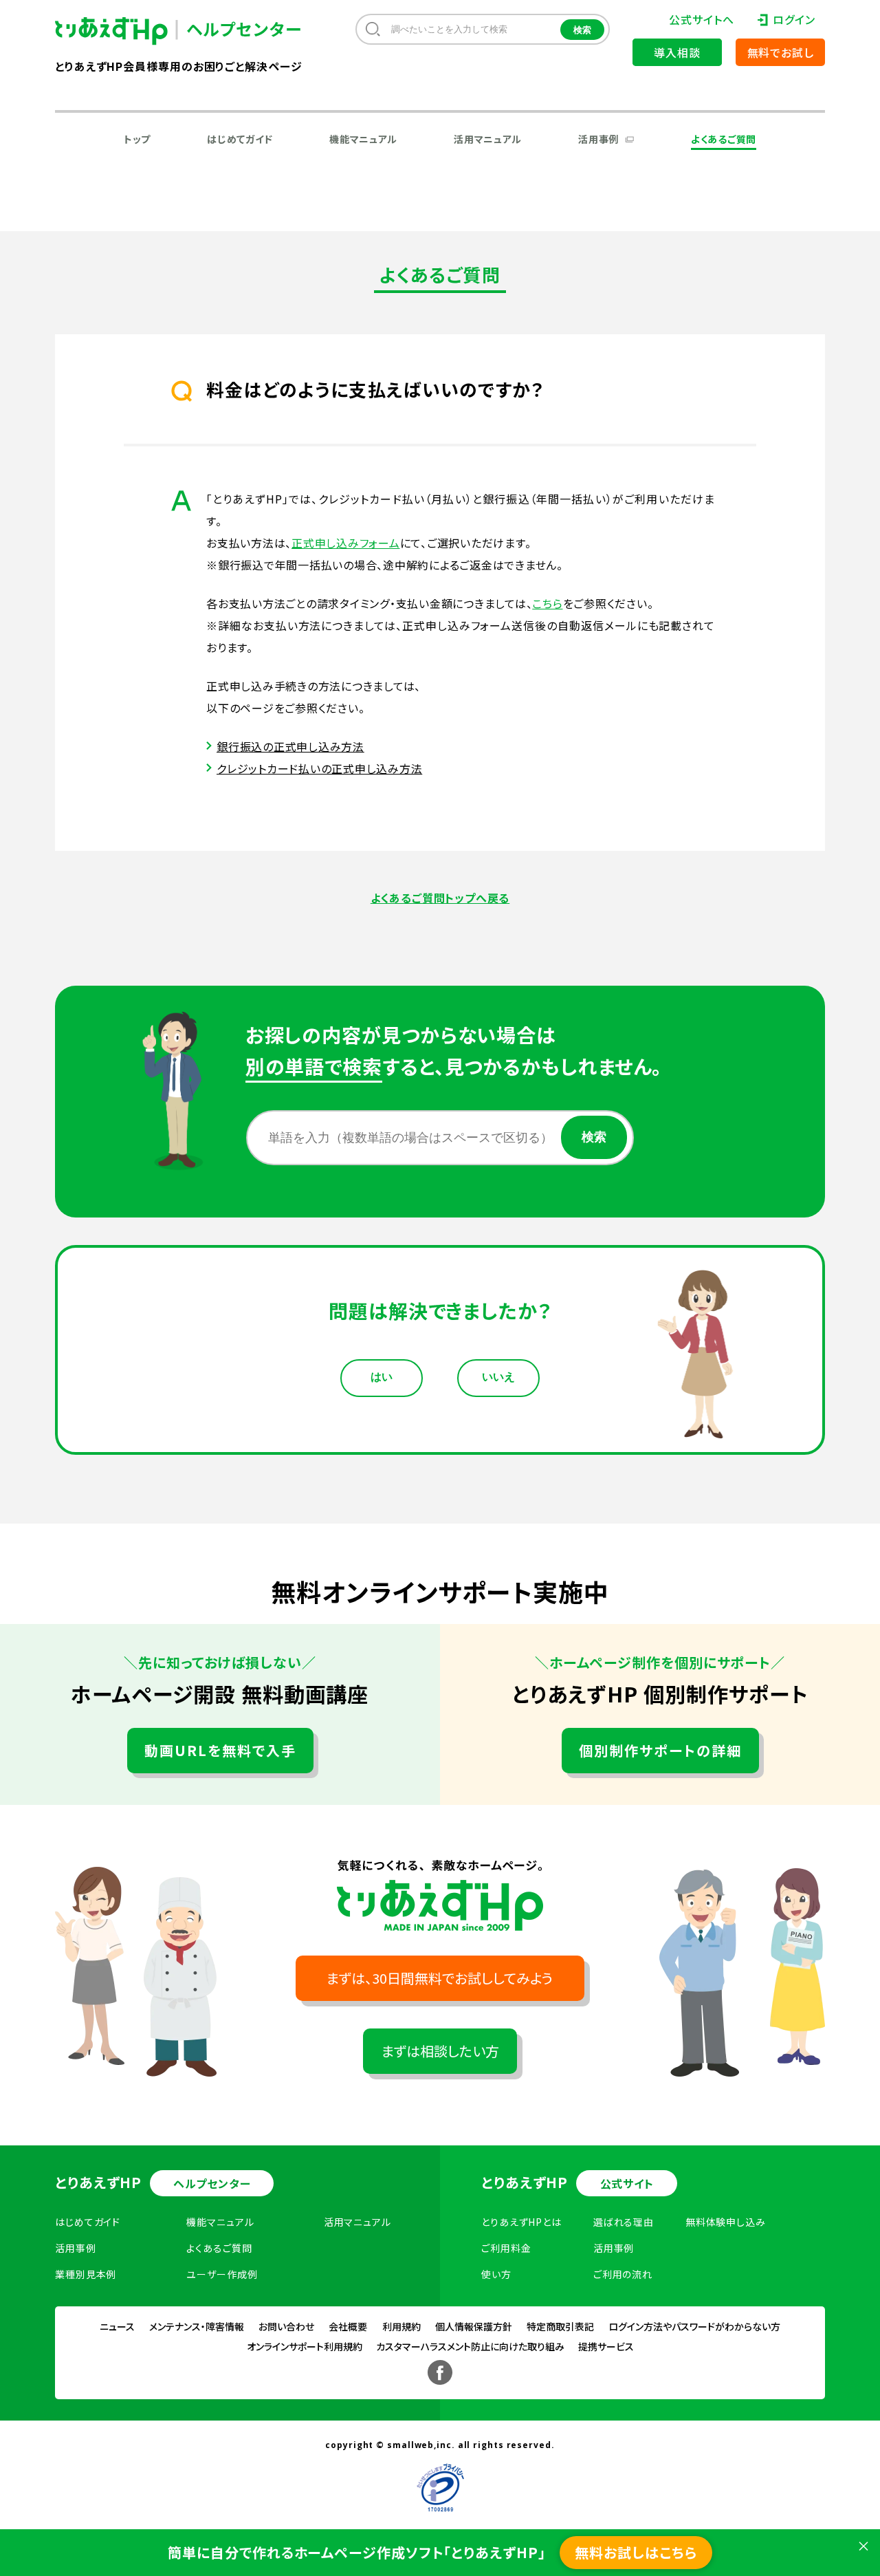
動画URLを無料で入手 (220, 1750)
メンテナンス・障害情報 (197, 2326)
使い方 (496, 2274)
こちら (547, 603)
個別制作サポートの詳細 (660, 1750)
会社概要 (348, 2326)
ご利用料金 (506, 2248)
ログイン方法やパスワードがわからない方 (694, 2326)
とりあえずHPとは (521, 2222)
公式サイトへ (701, 19)
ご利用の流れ (623, 2274)
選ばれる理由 (624, 2222)
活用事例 (598, 139)
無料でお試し (781, 52)
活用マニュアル (488, 139)
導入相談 (677, 52)
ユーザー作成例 (222, 2274)
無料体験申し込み (726, 2222)
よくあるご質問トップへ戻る (440, 898)
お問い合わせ (286, 2326)
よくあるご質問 (724, 139)
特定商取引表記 (560, 2326)
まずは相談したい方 (440, 2051)
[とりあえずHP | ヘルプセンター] (122, 31)
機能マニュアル (363, 139)
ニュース (117, 2326)
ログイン (794, 19)
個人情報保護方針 (474, 2326)
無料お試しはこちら (636, 2552)
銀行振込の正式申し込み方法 (290, 746)
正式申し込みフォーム (346, 543)
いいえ (498, 1377)
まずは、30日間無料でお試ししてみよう (440, 1978)
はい (382, 1377)
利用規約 (401, 2326)
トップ (137, 139)
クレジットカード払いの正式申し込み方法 (319, 768)
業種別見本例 (86, 2274)
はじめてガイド (240, 139)
